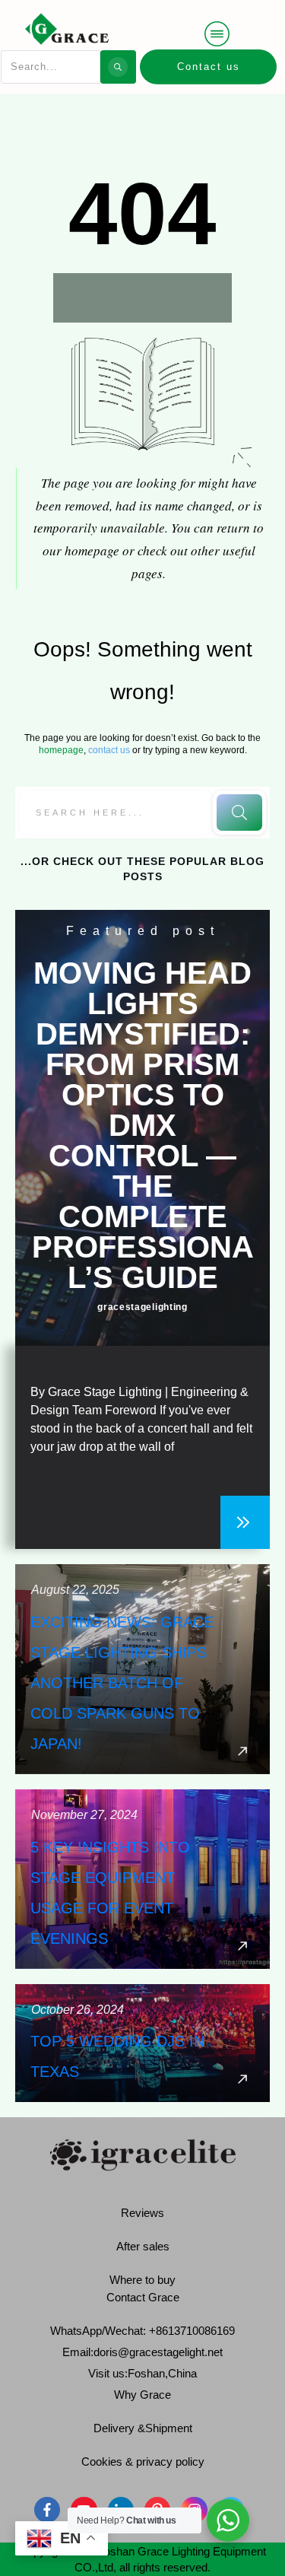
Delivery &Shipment (143, 2428)
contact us (109, 750)
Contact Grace (143, 2297)
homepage (61, 750)
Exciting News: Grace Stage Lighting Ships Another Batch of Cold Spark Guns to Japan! (142, 1669)
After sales (143, 2246)
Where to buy (142, 2280)
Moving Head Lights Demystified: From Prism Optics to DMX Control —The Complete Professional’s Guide (143, 1125)
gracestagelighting (142, 1307)
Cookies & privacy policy (143, 2462)
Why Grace (142, 2395)
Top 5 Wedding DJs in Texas (142, 2043)
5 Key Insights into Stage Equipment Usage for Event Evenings (142, 1879)
